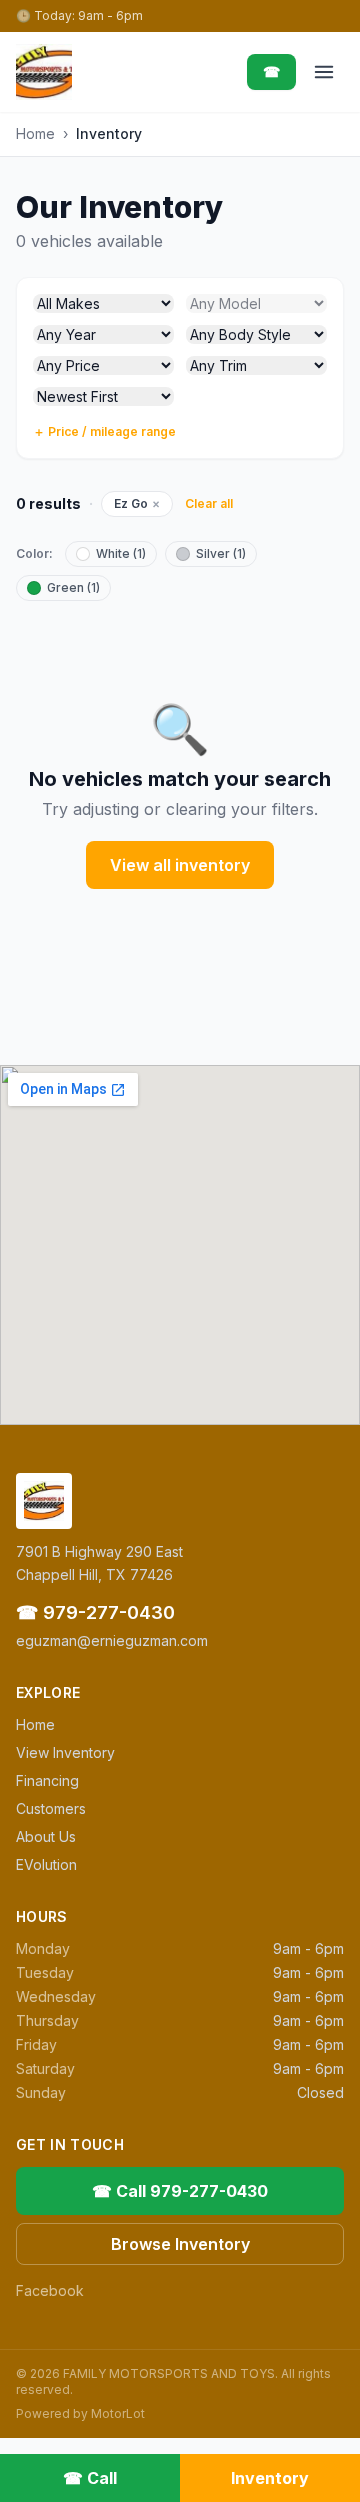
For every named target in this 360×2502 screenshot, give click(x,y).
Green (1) (73, 587)
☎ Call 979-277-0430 (180, 2191)
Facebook (50, 2290)
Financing (47, 1780)
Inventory (270, 2478)
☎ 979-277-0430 (95, 1612)
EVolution (46, 1864)
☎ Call (90, 2478)
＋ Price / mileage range (104, 431)
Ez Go (137, 503)
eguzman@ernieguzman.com (112, 1640)
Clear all (209, 503)
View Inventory (65, 1752)
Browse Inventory (180, 2244)
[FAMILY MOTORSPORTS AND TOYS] (44, 72)
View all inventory (180, 865)
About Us (46, 1836)
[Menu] (324, 72)
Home (35, 133)
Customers (51, 1808)
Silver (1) (221, 553)
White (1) (121, 553)
